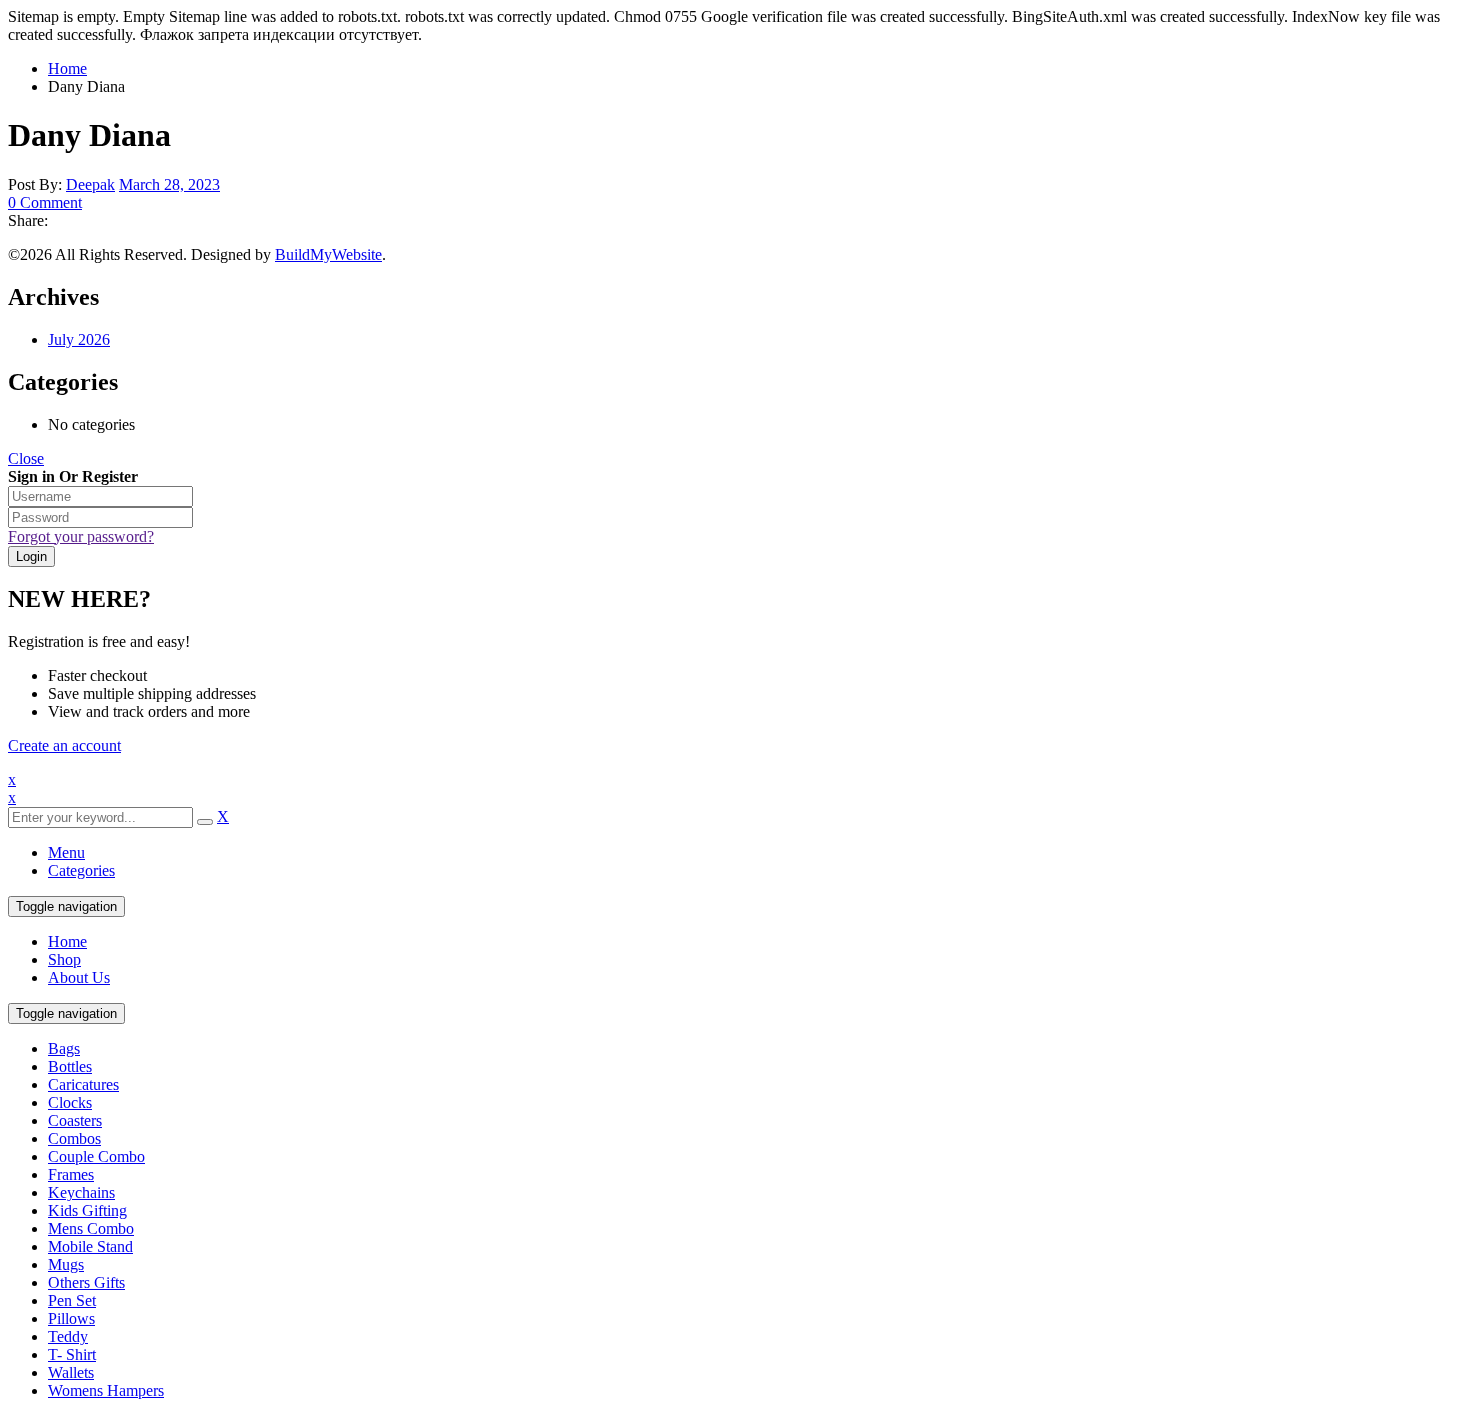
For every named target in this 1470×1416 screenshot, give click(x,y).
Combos (74, 1138)
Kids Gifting (87, 1210)
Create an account (64, 745)
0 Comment (45, 202)
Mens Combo (91, 1228)
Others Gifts (86, 1282)
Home (67, 68)
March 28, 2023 (169, 184)
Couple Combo (96, 1156)
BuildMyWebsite (328, 254)
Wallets (71, 1372)
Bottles (70, 1066)
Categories (81, 870)
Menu (66, 852)
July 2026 (79, 339)
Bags (64, 1048)
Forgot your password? (81, 536)
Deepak (90, 184)
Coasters (75, 1120)
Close (26, 458)
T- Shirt (72, 1354)
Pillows (71, 1318)
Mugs (66, 1264)
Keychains (81, 1192)
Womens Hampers (106, 1390)
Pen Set (72, 1300)
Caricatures (83, 1084)
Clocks (70, 1102)
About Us (79, 977)
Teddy (68, 1336)
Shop (64, 959)
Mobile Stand (90, 1246)
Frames (71, 1174)
